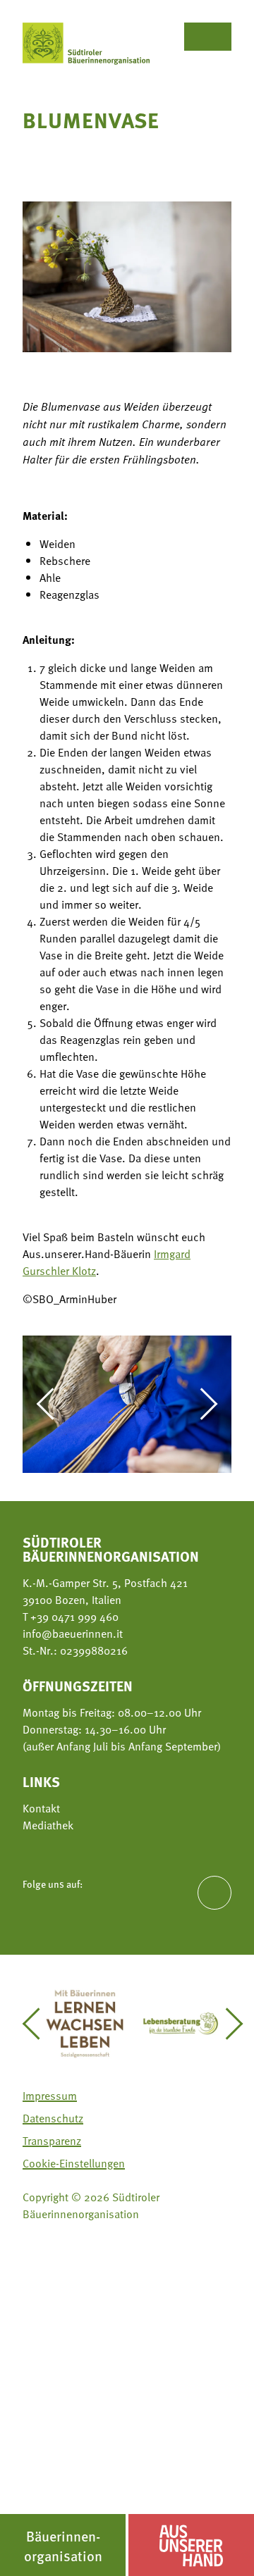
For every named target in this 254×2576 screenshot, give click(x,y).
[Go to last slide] (52, 1404)
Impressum (50, 2096)
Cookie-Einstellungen (74, 2163)
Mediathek (48, 1825)
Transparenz (52, 2141)
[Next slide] (202, 1404)
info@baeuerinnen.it (73, 1634)
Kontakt (41, 1808)
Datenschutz (53, 2118)
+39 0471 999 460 (73, 1617)
